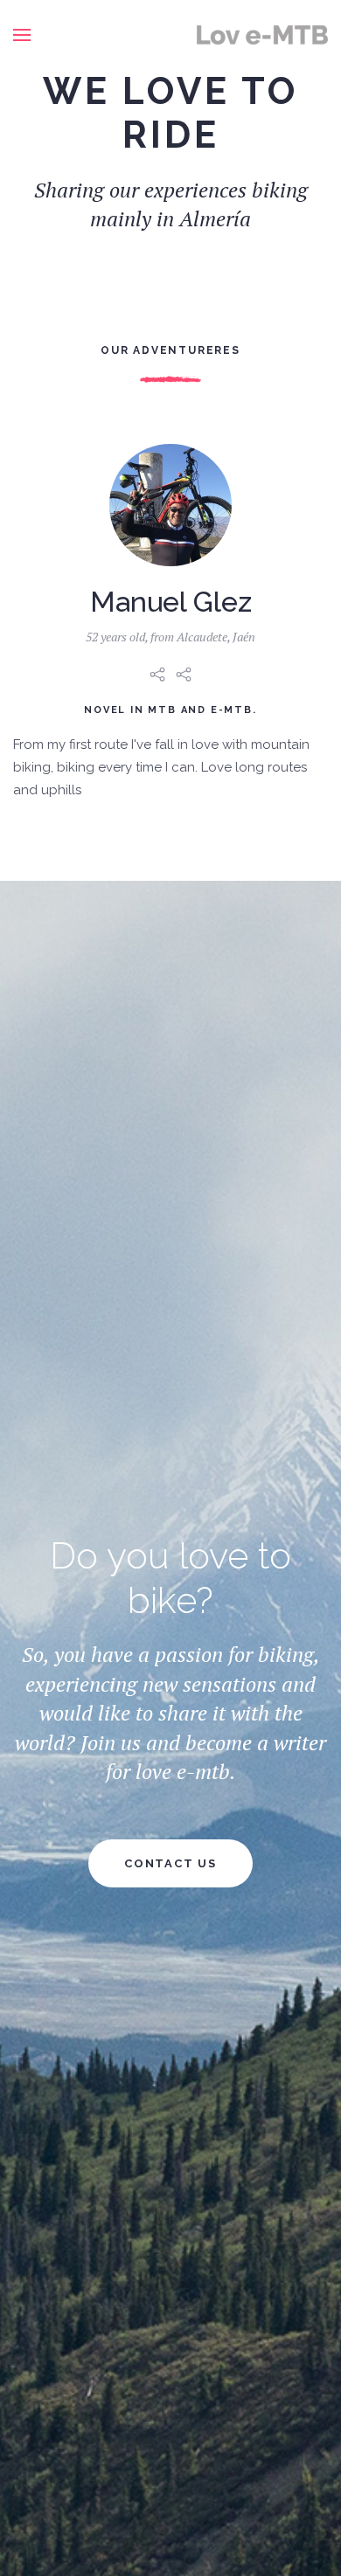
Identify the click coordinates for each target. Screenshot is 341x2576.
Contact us (170, 1863)
